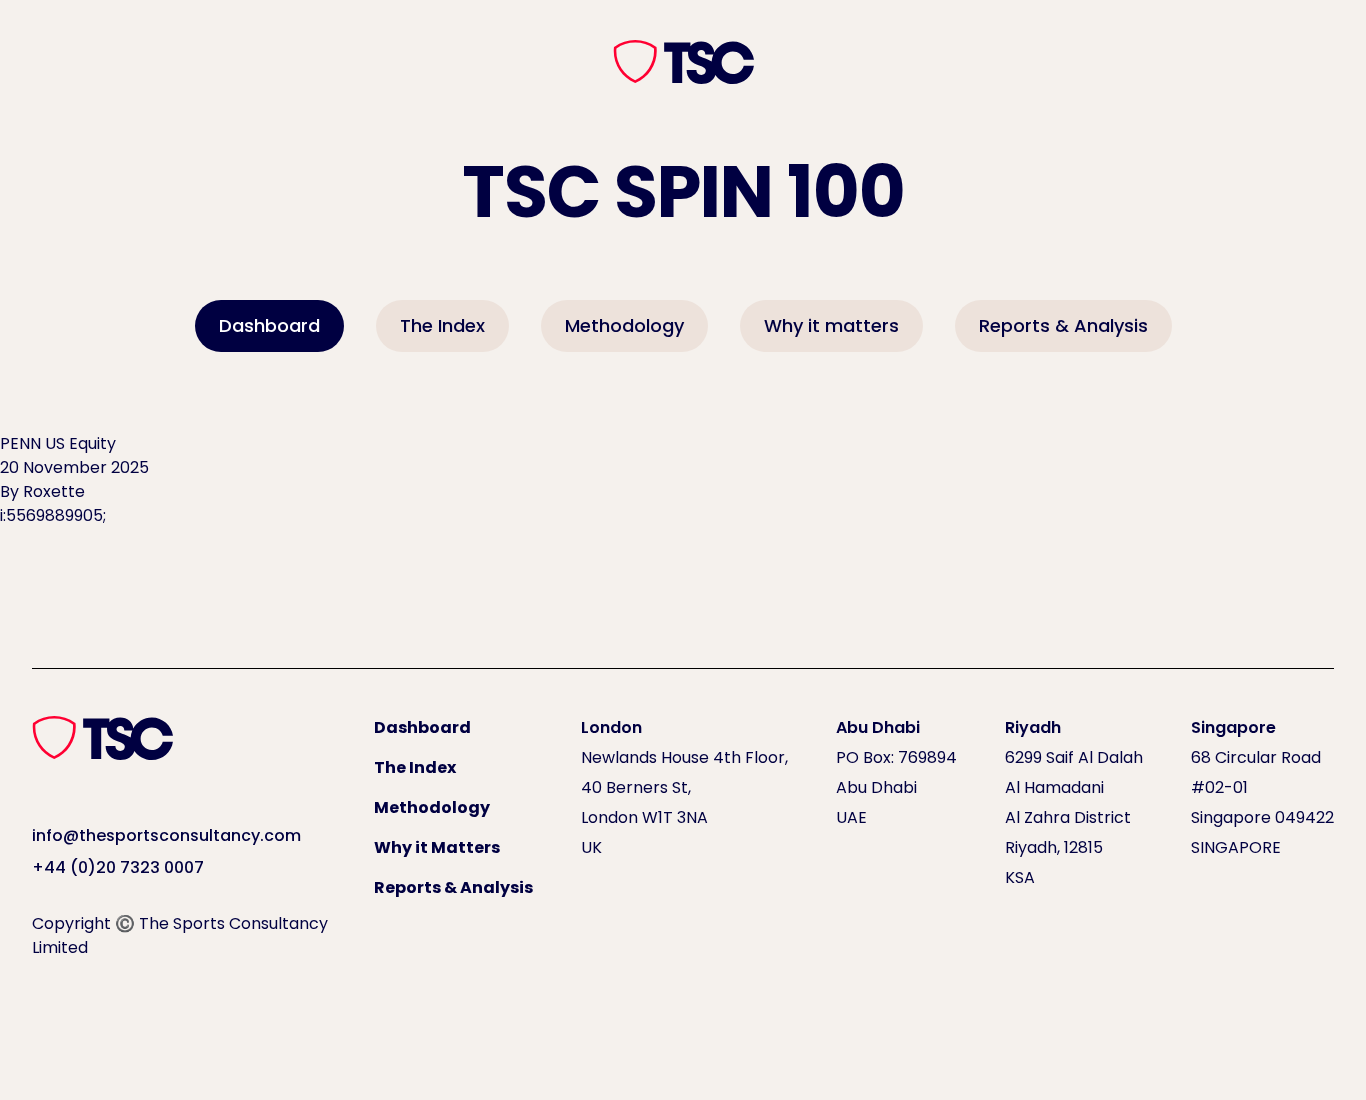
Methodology (624, 325)
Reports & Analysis (1063, 325)
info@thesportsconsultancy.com (166, 835)
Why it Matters (437, 847)
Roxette (54, 491)
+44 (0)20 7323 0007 (118, 867)
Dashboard (269, 325)
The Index (442, 325)
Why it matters (831, 325)
